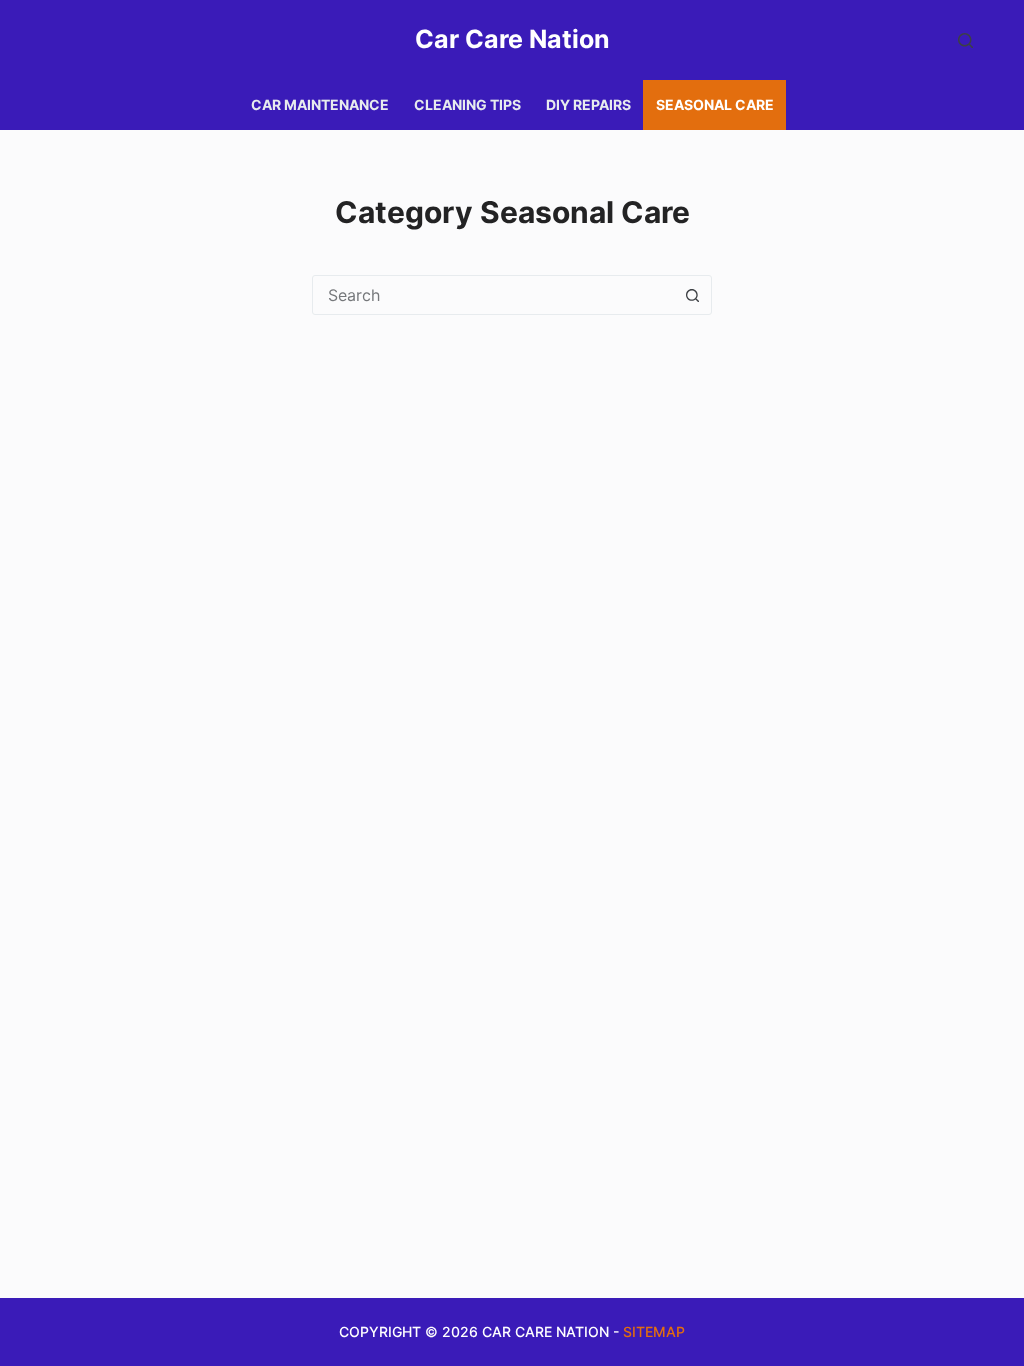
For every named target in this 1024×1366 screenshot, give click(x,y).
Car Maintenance (320, 104)
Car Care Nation (512, 39)
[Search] (965, 40)
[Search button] (692, 295)
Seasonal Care (715, 104)
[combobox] (493, 295)
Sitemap (654, 1331)
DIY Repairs (588, 104)
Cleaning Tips (467, 104)
